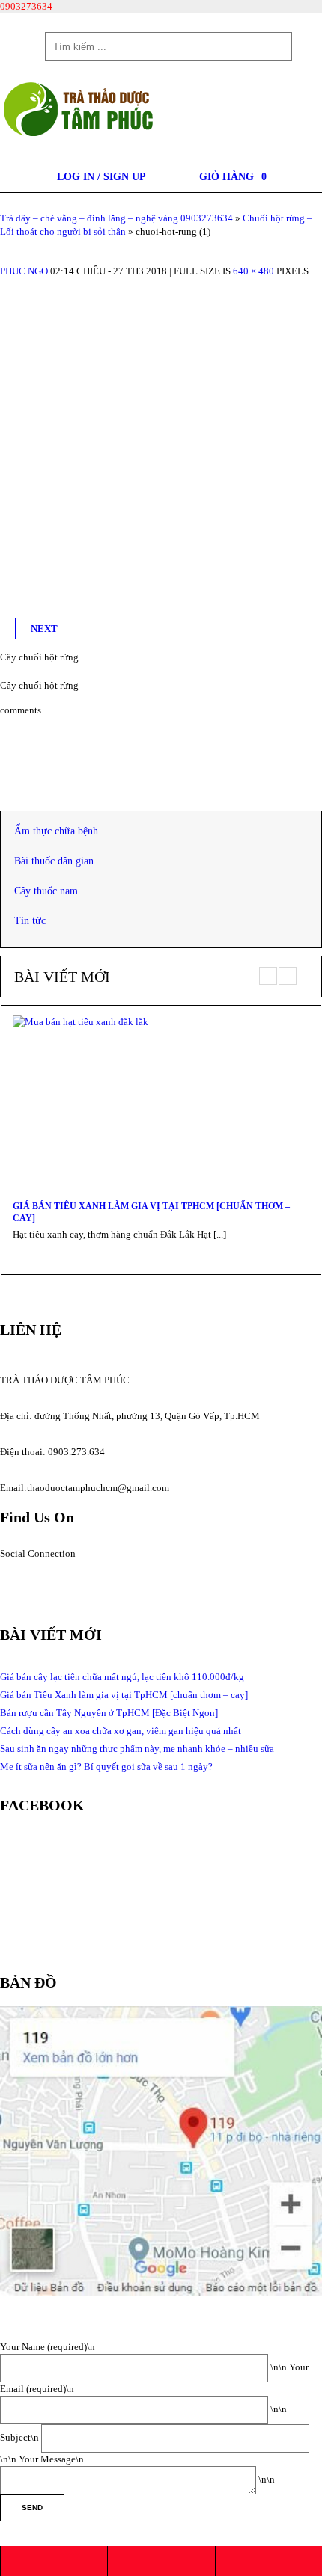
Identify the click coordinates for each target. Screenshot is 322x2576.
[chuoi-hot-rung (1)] (161, 285)
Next (44, 628)
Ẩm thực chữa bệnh (56, 831)
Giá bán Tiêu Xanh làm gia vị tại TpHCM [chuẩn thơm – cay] (151, 1212)
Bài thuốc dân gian (54, 861)
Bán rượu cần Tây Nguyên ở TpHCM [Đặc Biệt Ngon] (109, 1713)
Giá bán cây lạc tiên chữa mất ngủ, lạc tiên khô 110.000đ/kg (122, 1677)
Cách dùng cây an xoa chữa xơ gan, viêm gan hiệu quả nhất (121, 1731)
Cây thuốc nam (46, 891)
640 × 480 (253, 271)
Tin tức (30, 921)
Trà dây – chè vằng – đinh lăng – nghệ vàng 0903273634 (116, 218)
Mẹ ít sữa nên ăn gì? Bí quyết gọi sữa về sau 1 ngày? (106, 1767)
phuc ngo (24, 271)
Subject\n (21, 2437)
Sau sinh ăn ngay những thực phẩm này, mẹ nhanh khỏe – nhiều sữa (137, 1749)
